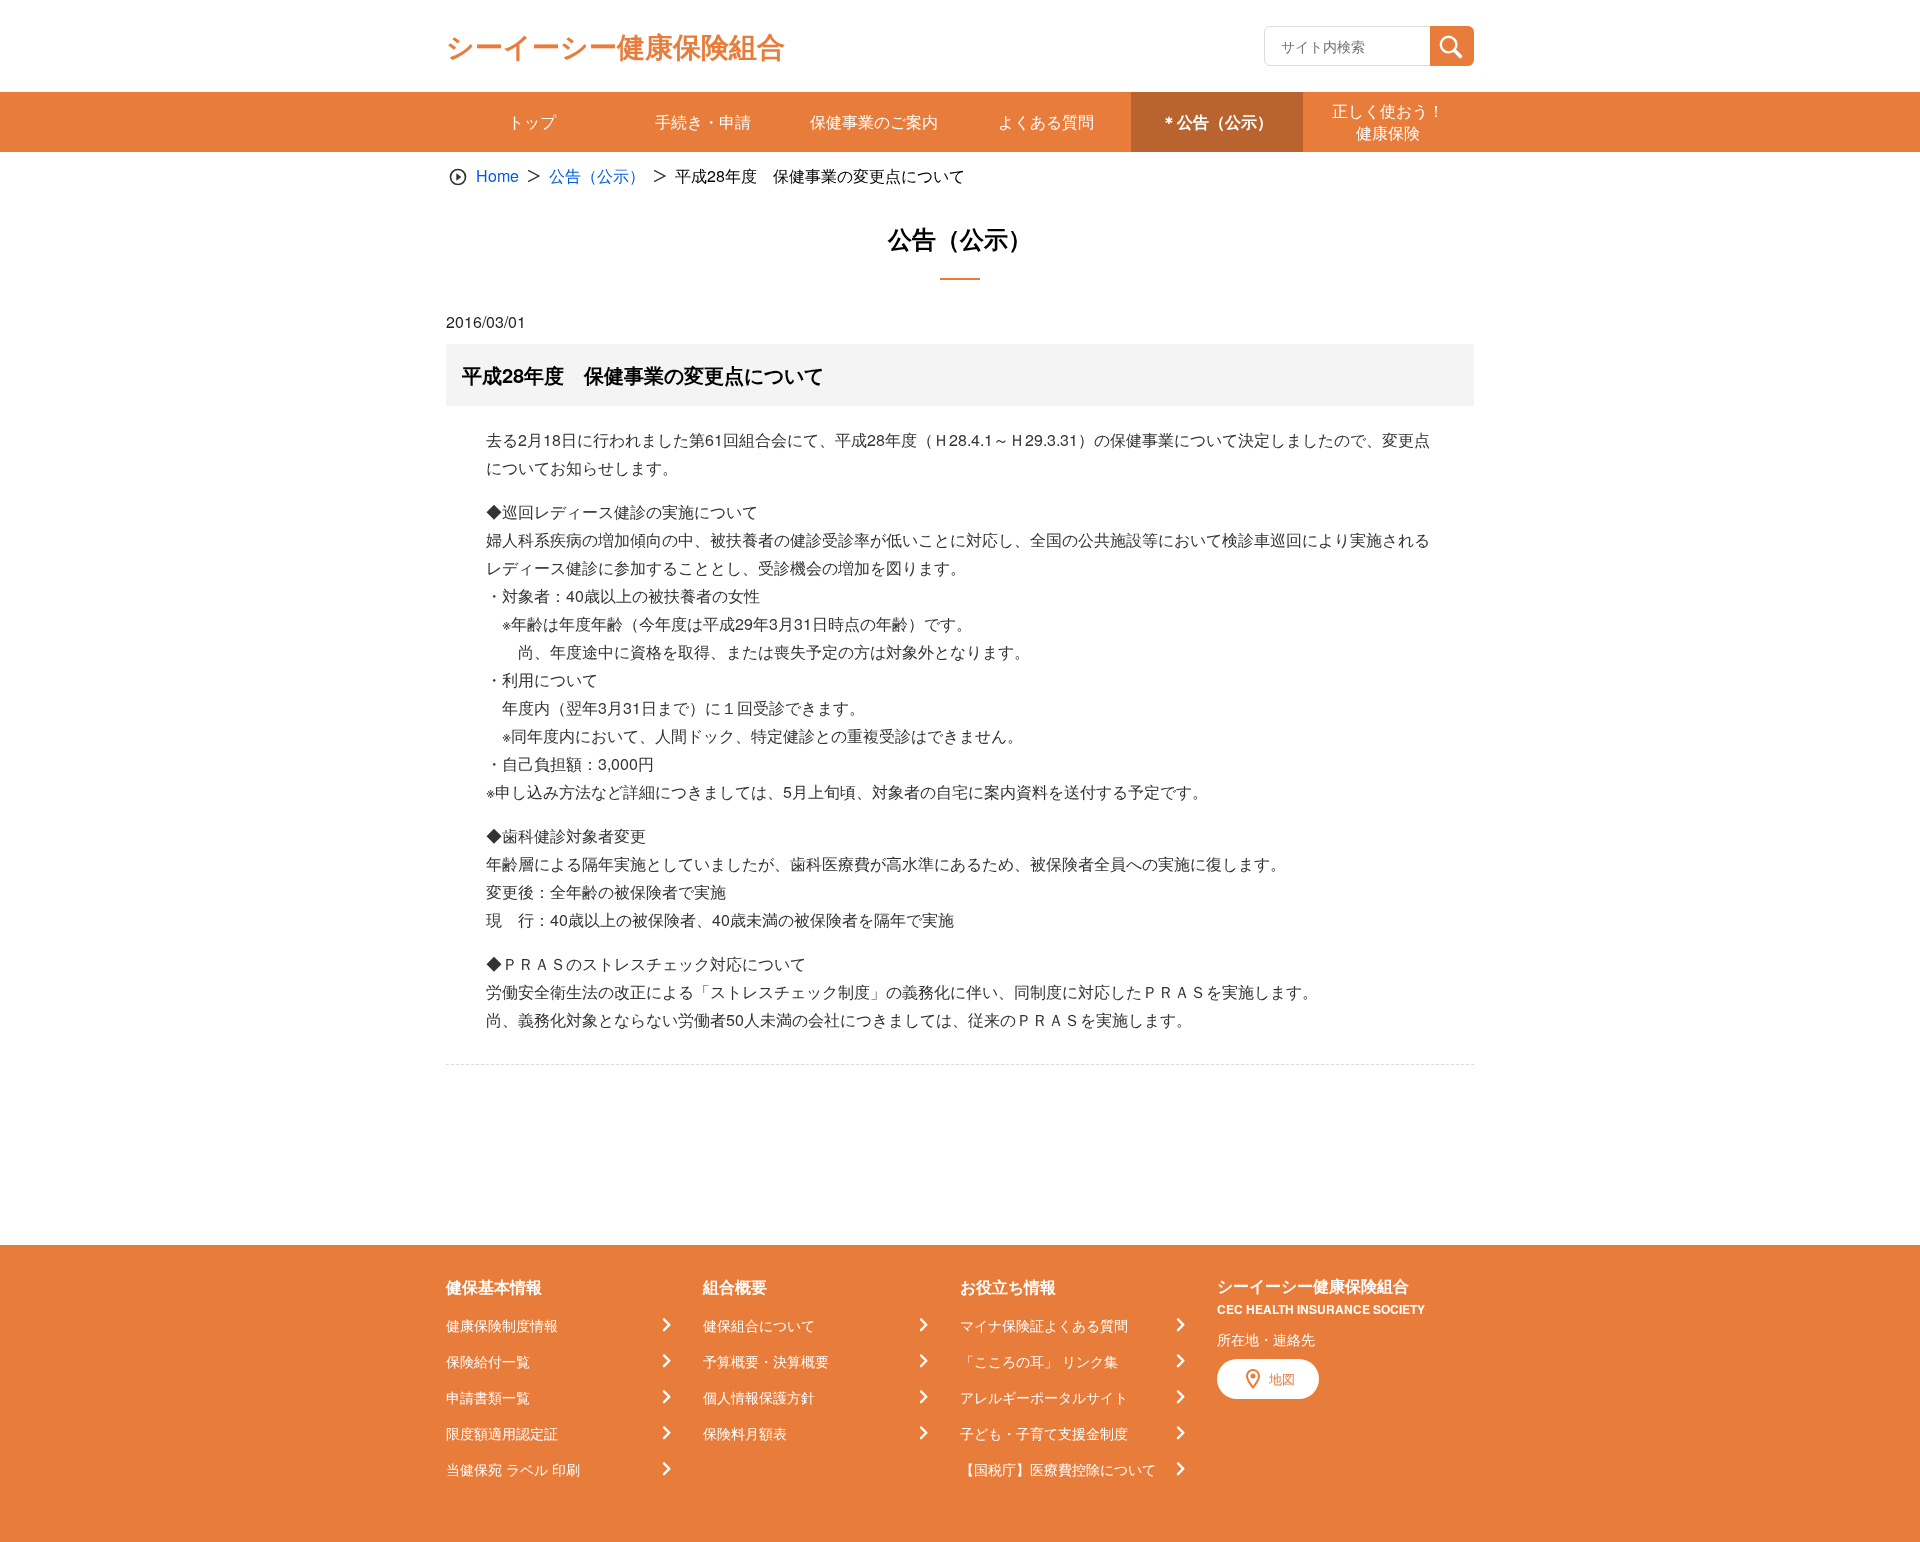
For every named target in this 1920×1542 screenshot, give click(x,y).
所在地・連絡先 (1266, 1339)
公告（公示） (597, 175)
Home (497, 175)
